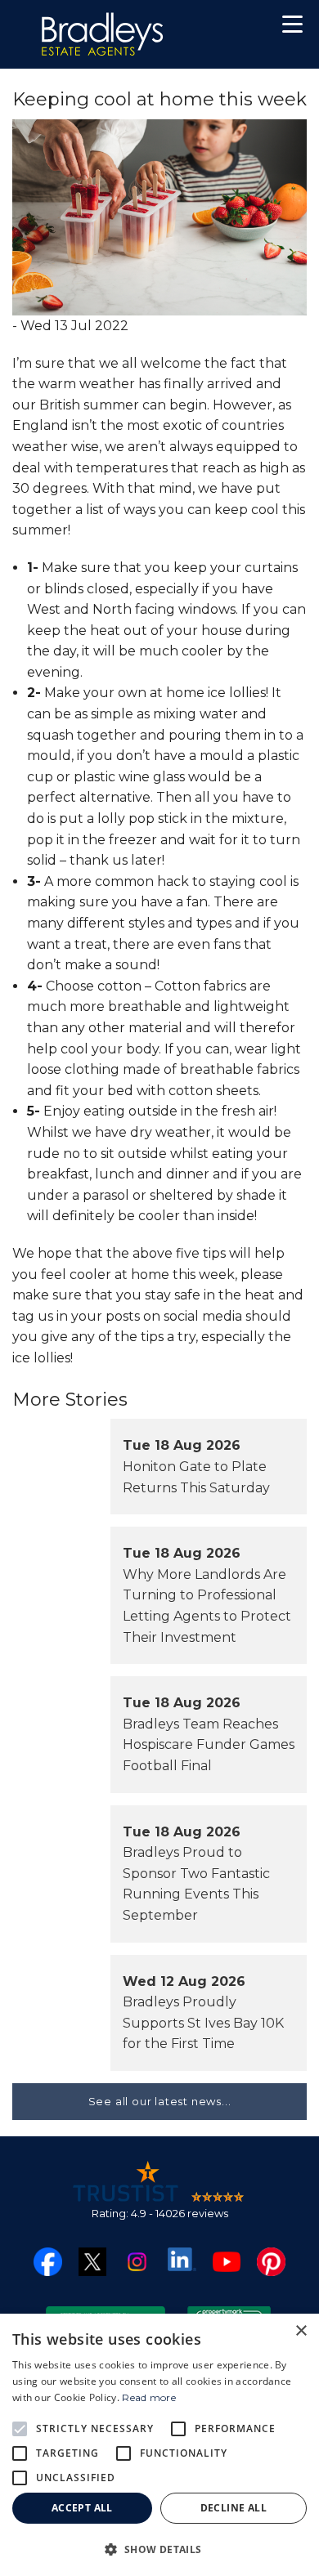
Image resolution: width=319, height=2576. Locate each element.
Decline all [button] (234, 2508)
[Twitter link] (93, 2261)
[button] (292, 27)
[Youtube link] (227, 2260)
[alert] (159, 2445)
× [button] (301, 2331)
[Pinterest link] (271, 2260)
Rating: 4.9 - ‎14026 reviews (160, 2213)
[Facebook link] (48, 2260)
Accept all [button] (82, 2508)
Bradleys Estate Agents (102, 34)
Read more (149, 2397)
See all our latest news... (160, 2101)
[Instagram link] (137, 2260)
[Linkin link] (182, 2258)
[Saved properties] (239, 28)
